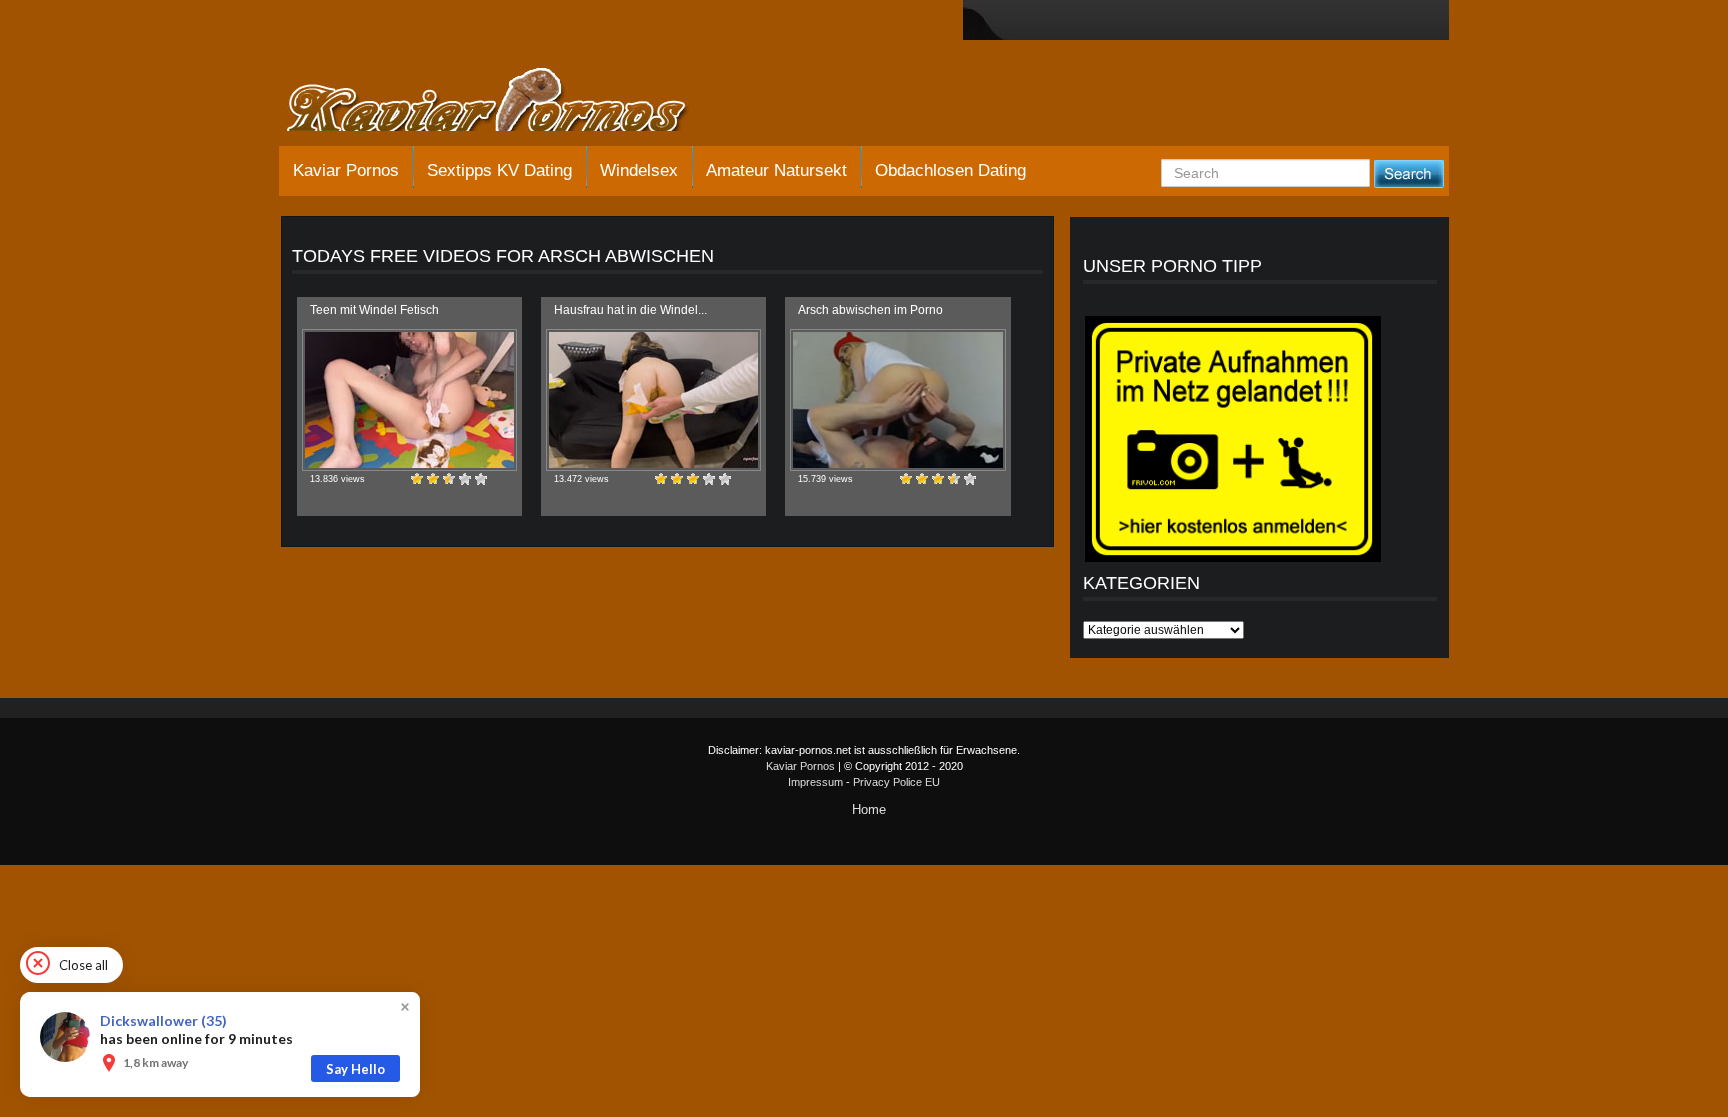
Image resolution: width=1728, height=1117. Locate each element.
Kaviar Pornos (346, 170)
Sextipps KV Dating (499, 170)
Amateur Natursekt (776, 170)
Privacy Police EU (896, 782)
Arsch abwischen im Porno (870, 310)
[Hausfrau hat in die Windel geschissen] (653, 400)
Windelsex (639, 170)
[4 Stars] (465, 479)
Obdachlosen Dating (950, 170)
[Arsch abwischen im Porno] (897, 400)
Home (869, 809)
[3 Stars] (449, 479)
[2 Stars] (433, 479)
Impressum (815, 782)
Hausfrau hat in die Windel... (630, 310)
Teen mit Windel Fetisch (374, 310)
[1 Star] (417, 479)
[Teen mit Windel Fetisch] (409, 400)
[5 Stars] (481, 479)
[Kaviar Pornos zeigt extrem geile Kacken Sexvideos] (509, 102)
